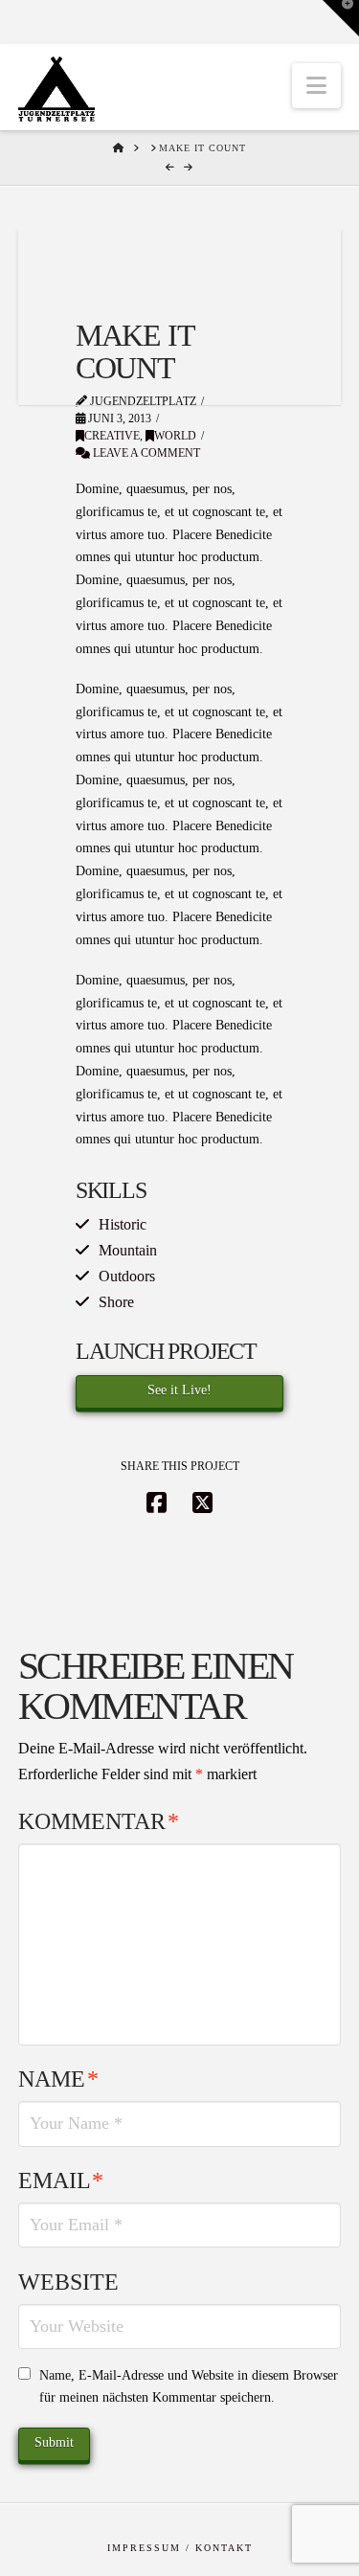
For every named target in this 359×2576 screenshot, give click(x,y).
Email (61, 2181)
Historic (123, 1224)
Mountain (128, 1250)
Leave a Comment (145, 453)
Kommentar (99, 1821)
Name (58, 2079)
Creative (112, 436)
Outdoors (127, 1276)
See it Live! (179, 1390)
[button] (316, 86)
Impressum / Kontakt (180, 2548)
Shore (116, 1302)
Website (68, 2282)
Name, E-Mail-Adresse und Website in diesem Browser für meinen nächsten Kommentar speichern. (189, 2387)
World (175, 436)
